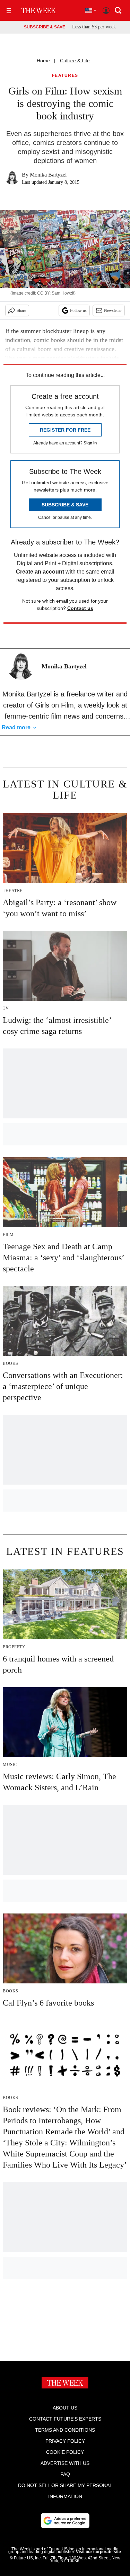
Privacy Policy (65, 2441)
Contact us (80, 608)
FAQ (65, 2474)
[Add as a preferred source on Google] (65, 2521)
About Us (65, 2408)
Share (21, 310)
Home (43, 61)
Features (65, 76)
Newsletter (113, 310)
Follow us (78, 310)
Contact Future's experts (65, 2419)
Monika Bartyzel (48, 175)
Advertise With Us (65, 2463)
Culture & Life (75, 61)
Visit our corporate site (98, 2552)
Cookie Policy (65, 2452)
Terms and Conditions (65, 2430)
